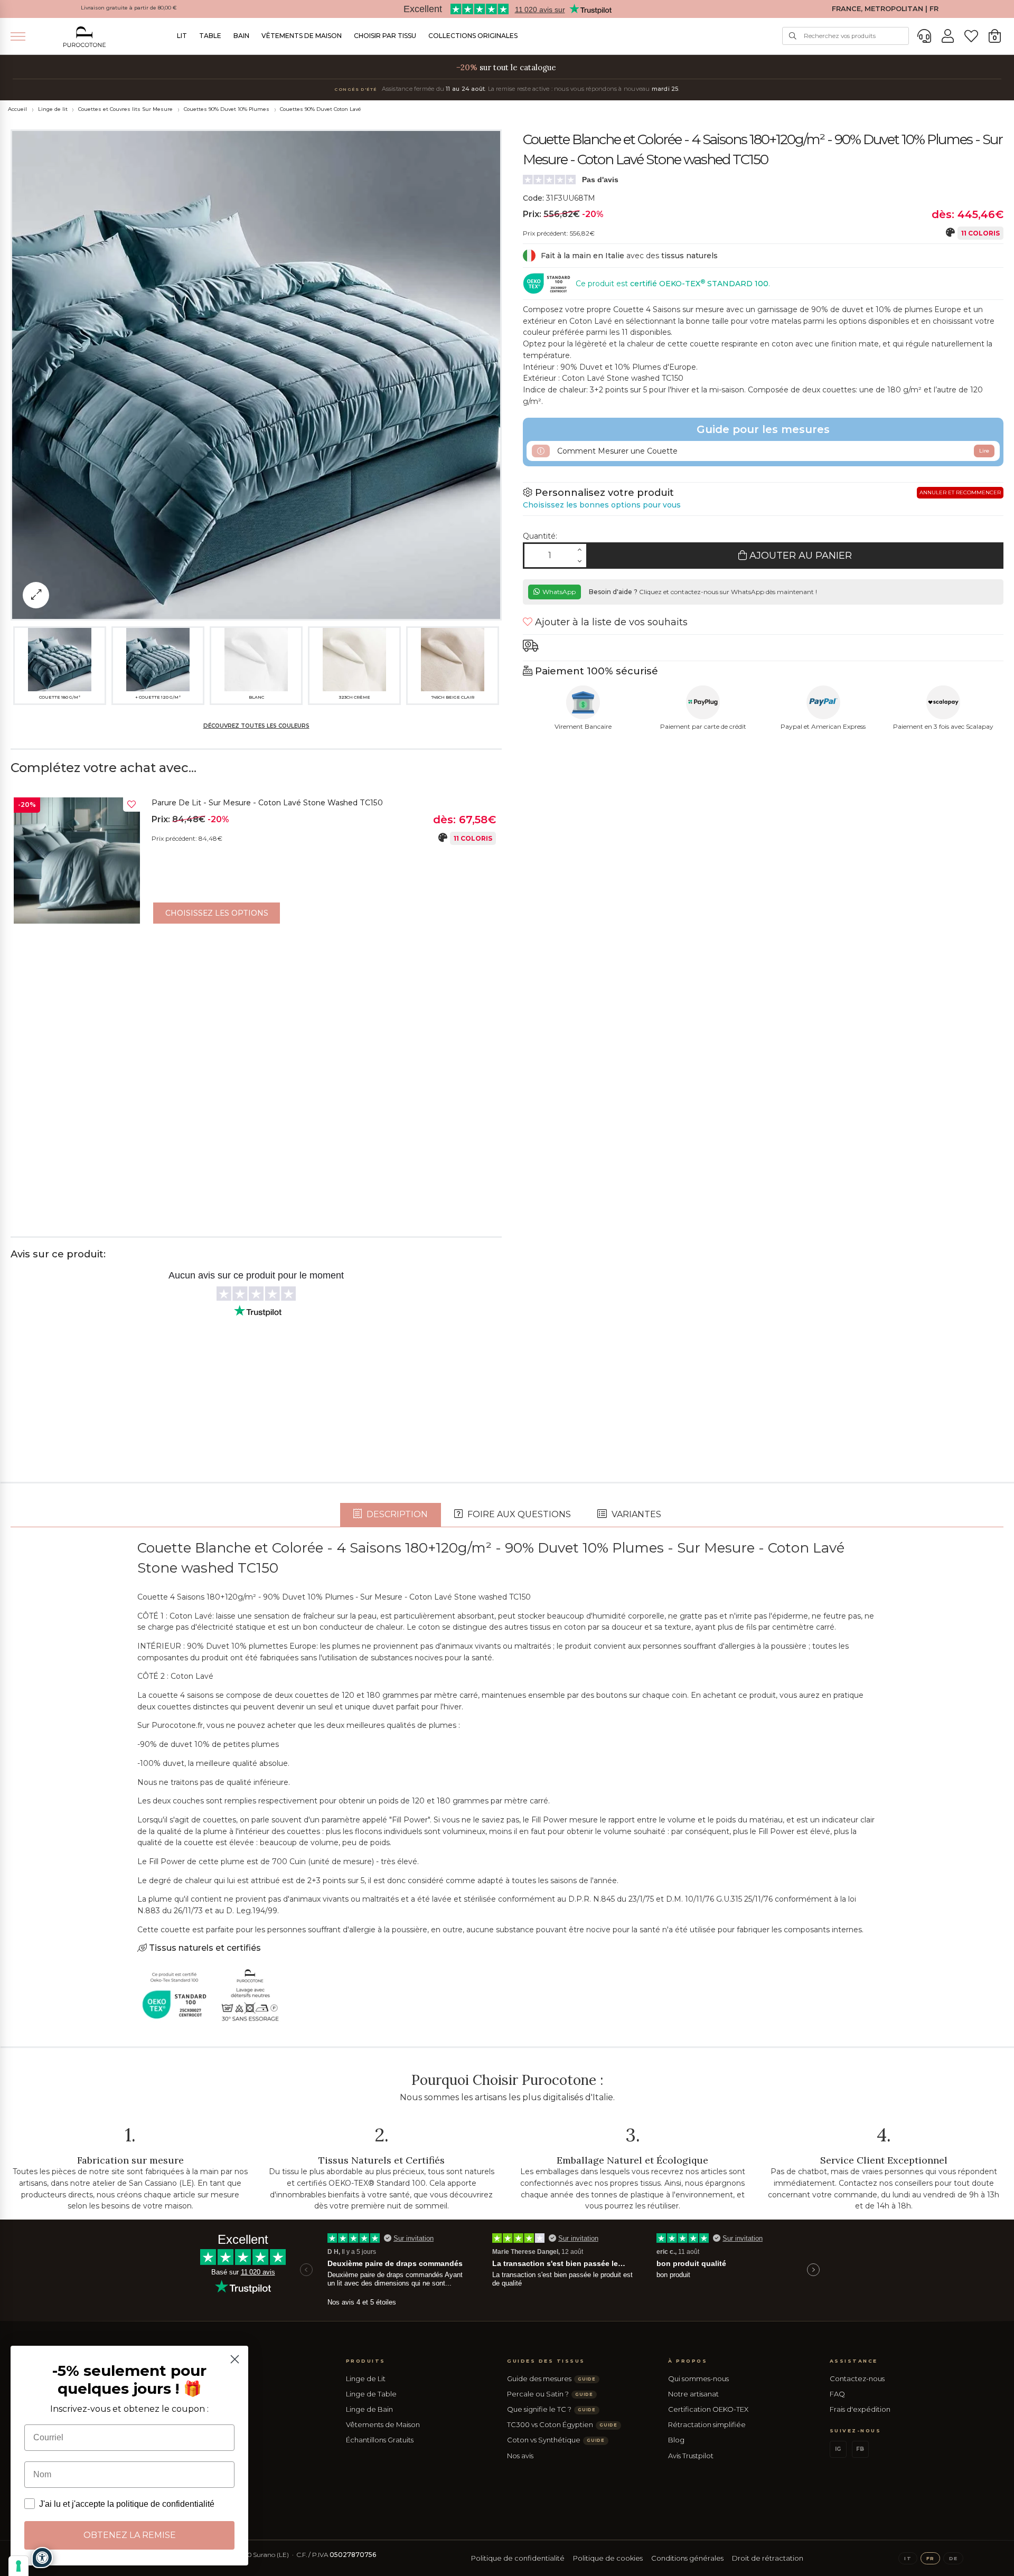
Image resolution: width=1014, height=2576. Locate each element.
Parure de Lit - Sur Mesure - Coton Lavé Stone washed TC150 (267, 803)
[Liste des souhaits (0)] (971, 36)
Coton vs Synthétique (556, 2440)
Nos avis (520, 2456)
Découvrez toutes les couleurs (256, 726)
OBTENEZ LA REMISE (130, 2535)
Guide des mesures (551, 2378)
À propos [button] (688, 2361)
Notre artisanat (693, 2394)
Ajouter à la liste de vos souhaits (610, 622)
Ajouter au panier (799, 556)
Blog (676, 2440)
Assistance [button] (854, 2361)
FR (930, 2558)
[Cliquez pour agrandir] (36, 595)
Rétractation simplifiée (707, 2424)
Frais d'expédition (860, 2409)
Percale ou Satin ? (550, 2394)
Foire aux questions (518, 1514)
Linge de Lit (366, 2378)
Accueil (17, 109)
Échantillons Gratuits (380, 2440)
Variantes (635, 1514)
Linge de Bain (369, 2409)
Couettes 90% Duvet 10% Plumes (227, 109)
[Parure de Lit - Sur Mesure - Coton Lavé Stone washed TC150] (77, 861)
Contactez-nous (857, 2378)
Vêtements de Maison (302, 36)
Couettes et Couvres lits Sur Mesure (125, 109)
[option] (256, 863)
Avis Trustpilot (691, 2456)
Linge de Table (371, 2394)
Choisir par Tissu (385, 36)
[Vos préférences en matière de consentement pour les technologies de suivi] (18, 2566)
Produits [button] (366, 2361)
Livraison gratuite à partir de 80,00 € (129, 8)
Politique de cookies (608, 2558)
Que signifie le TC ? (551, 2409)
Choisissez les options (217, 913)
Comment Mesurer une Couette (772, 451)
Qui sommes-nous (698, 2378)
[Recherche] (793, 36)
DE (953, 2558)
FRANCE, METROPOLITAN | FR (885, 9)
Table (210, 36)
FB (860, 2449)
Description (396, 1514)
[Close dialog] (235, 2359)
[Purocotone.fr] (84, 37)
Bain (241, 36)
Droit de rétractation (768, 2558)
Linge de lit (53, 109)
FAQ (837, 2394)
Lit (182, 36)
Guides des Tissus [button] (546, 2361)
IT (908, 2558)
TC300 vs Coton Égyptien (562, 2424)
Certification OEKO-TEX (708, 2409)
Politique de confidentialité (518, 2558)
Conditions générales (687, 2558)
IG (838, 2449)
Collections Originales (473, 36)
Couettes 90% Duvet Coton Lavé (321, 109)
